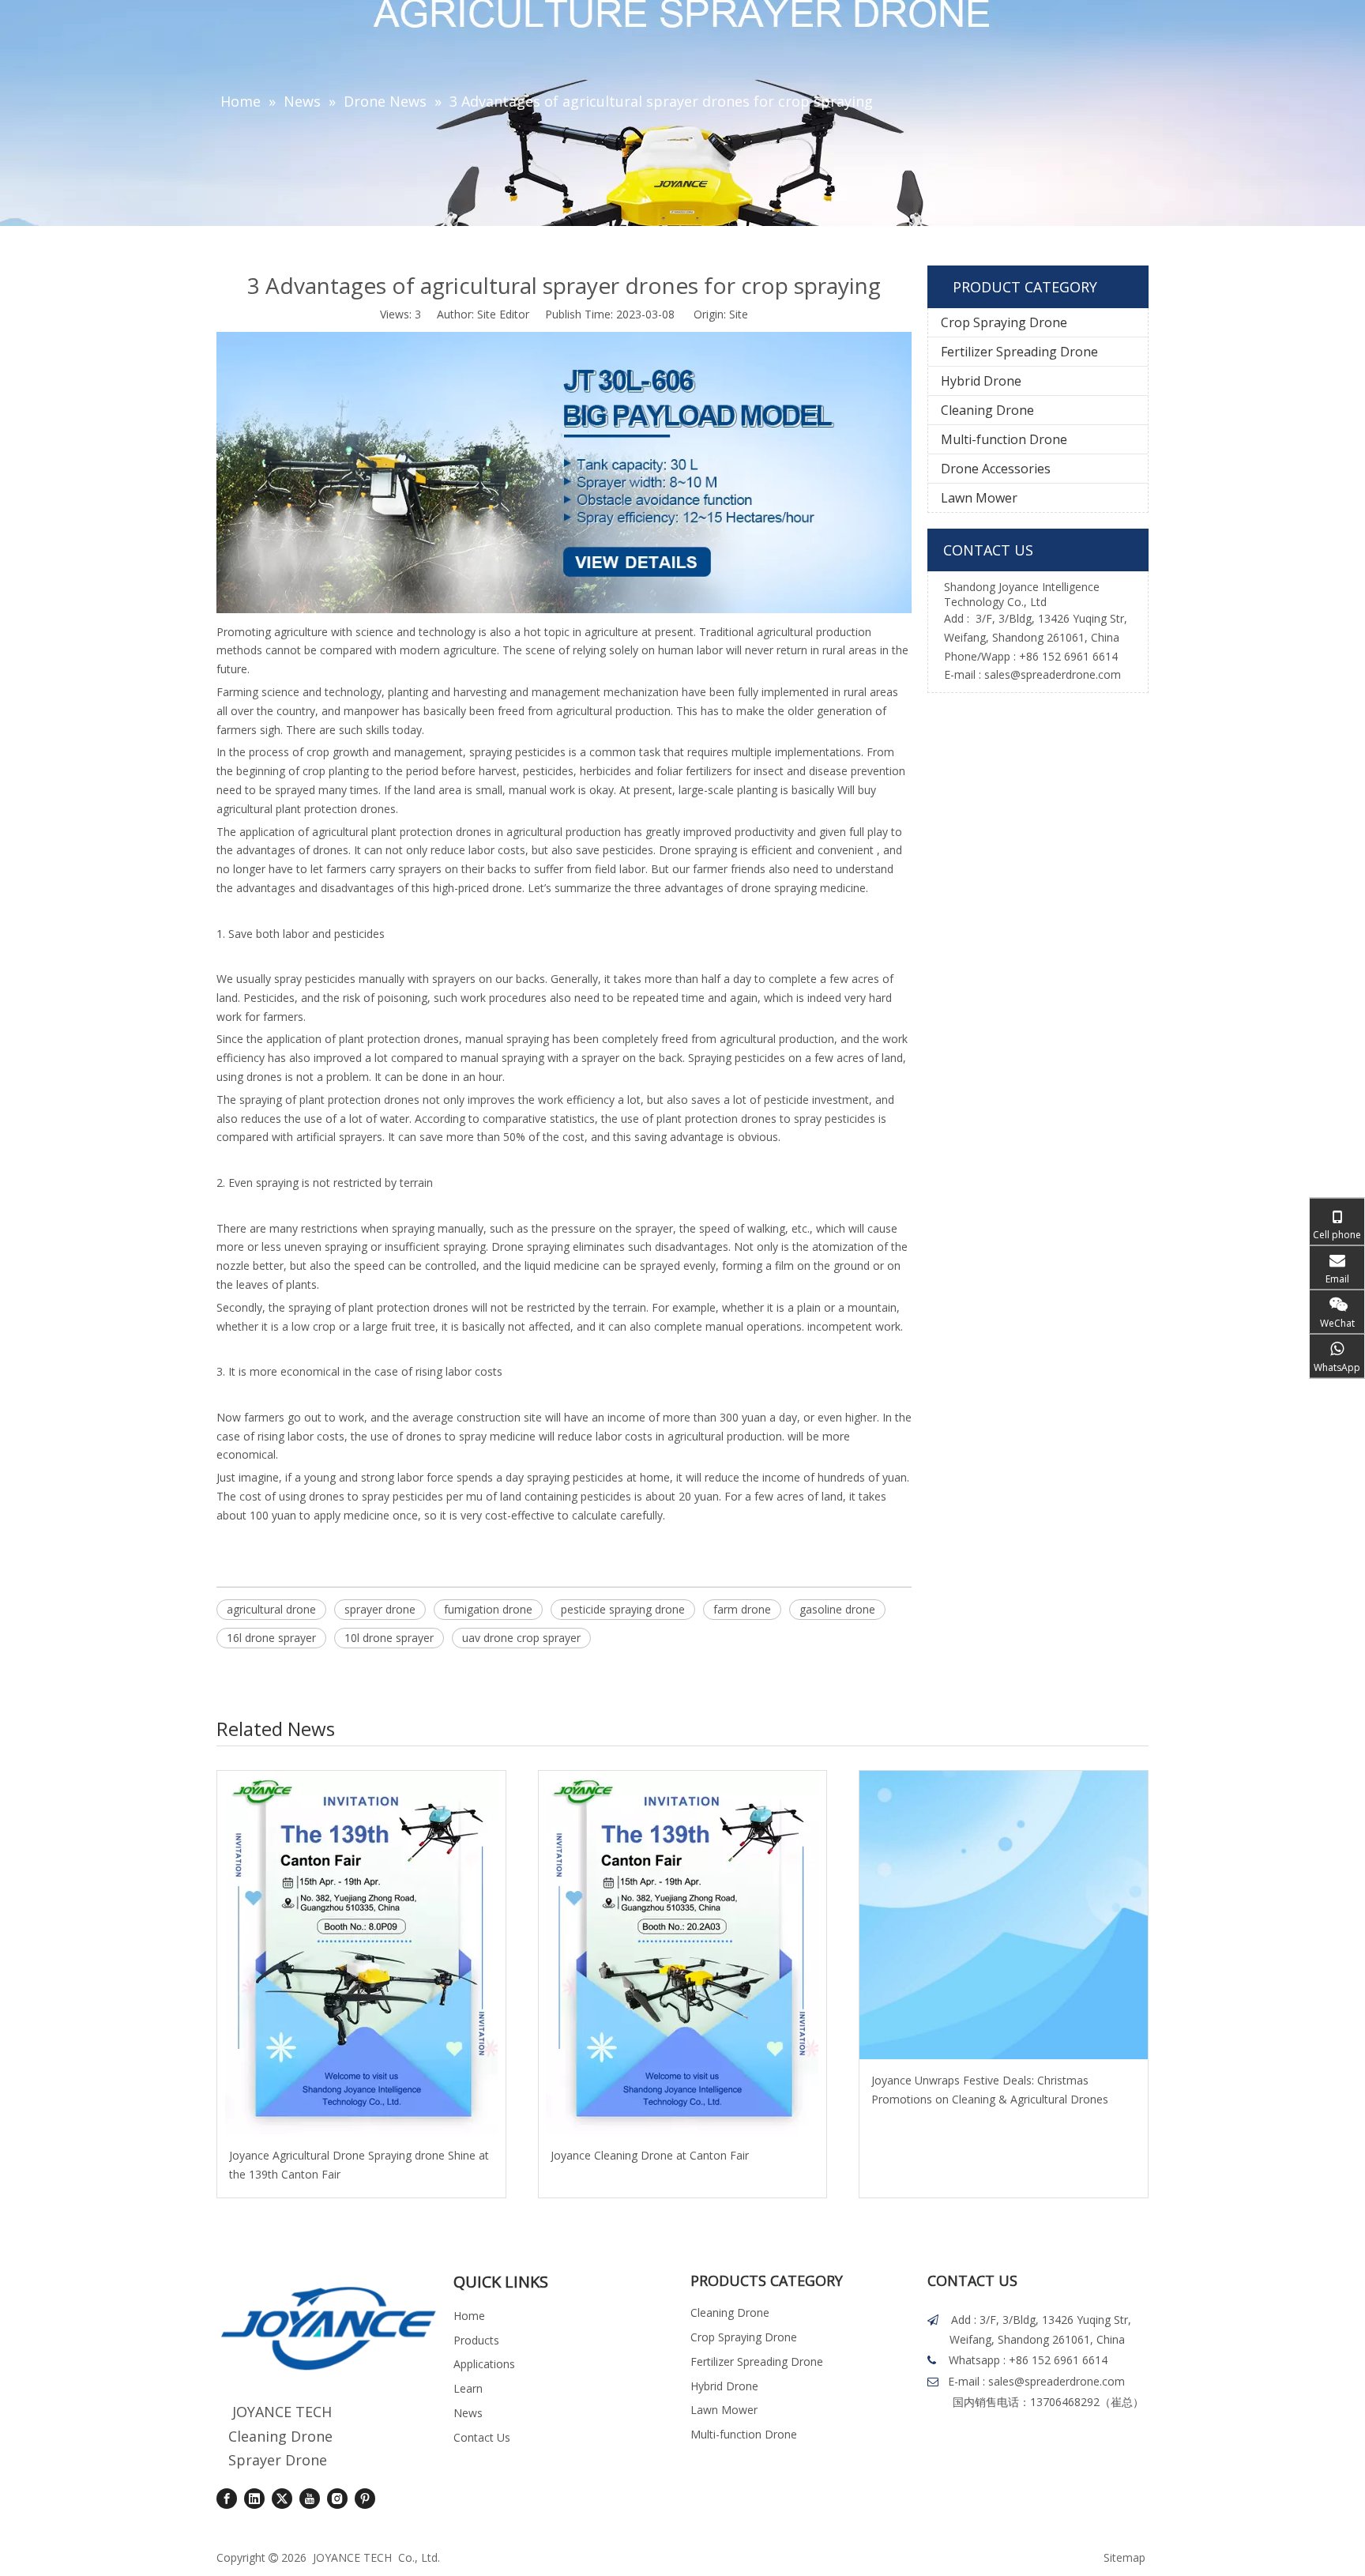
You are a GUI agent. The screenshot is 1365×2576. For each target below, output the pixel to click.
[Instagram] (337, 2499)
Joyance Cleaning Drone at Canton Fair (650, 2155)
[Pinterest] (365, 2499)
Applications (484, 2364)
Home (469, 2316)
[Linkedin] (254, 2499)
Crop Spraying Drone (1004, 322)
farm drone (742, 1609)
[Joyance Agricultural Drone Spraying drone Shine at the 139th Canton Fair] (361, 1953)
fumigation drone (488, 1609)
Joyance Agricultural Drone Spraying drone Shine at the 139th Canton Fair (359, 2165)
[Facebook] (227, 2499)
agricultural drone (271, 1609)
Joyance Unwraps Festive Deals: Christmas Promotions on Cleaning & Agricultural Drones (990, 2090)
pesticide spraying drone (623, 1609)
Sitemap (1124, 2557)
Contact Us (482, 2437)
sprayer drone (380, 1609)
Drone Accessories (996, 469)
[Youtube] (310, 2499)
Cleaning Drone (987, 410)
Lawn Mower (979, 498)
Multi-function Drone (1004, 439)
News (468, 2413)
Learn (468, 2388)
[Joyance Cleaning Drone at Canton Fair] (683, 1953)
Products (476, 2340)
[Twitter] (282, 2499)
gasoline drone (837, 1609)
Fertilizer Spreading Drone (1019, 352)
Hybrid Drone (981, 381)
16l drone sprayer (271, 1638)
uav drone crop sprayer (521, 1638)
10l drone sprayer (389, 1638)
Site (739, 314)
